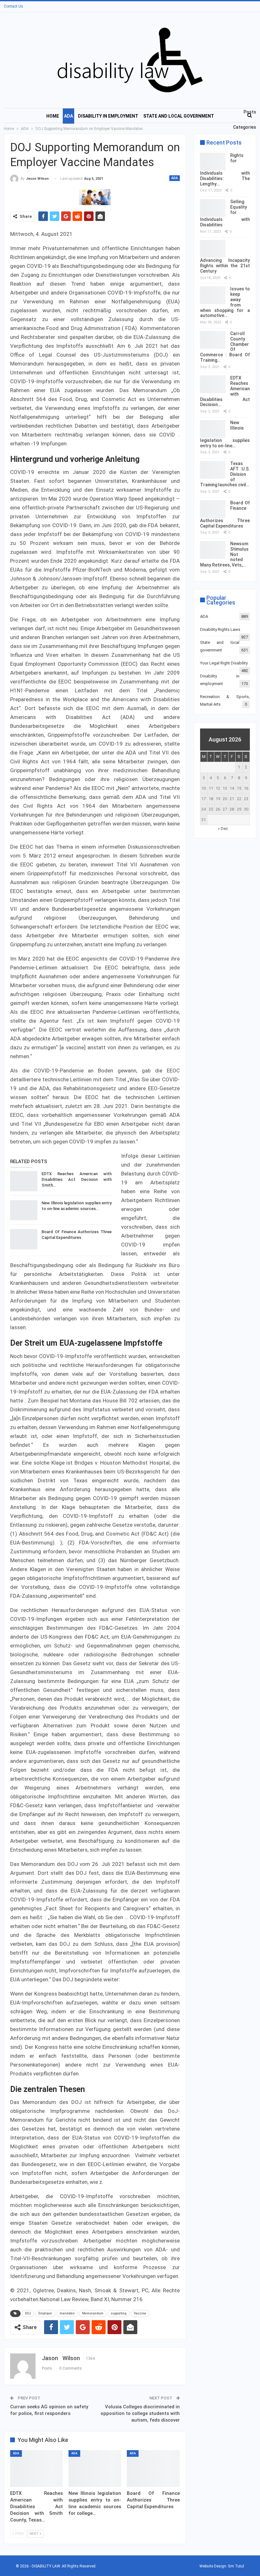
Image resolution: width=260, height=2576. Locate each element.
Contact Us (13, 6)
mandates (67, 2313)
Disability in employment (108, 116)
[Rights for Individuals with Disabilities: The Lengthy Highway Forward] (213, 162)
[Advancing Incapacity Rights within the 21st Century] (213, 249)
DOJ (28, 2313)
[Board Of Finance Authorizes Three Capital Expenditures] (24, 1239)
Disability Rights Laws (220, 629)
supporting (119, 2313)
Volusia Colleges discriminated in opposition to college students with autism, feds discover (140, 2413)
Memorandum (93, 2313)
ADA (68, 116)
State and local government (179, 116)
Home (53, 116)
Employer (45, 2313)
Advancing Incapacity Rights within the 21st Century (225, 266)
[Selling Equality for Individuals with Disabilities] (213, 208)
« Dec (223, 828)
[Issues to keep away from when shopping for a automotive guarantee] (213, 295)
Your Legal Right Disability (224, 663)
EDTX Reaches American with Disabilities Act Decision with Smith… (77, 1179)
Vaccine (140, 2313)
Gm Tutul (236, 2566)
